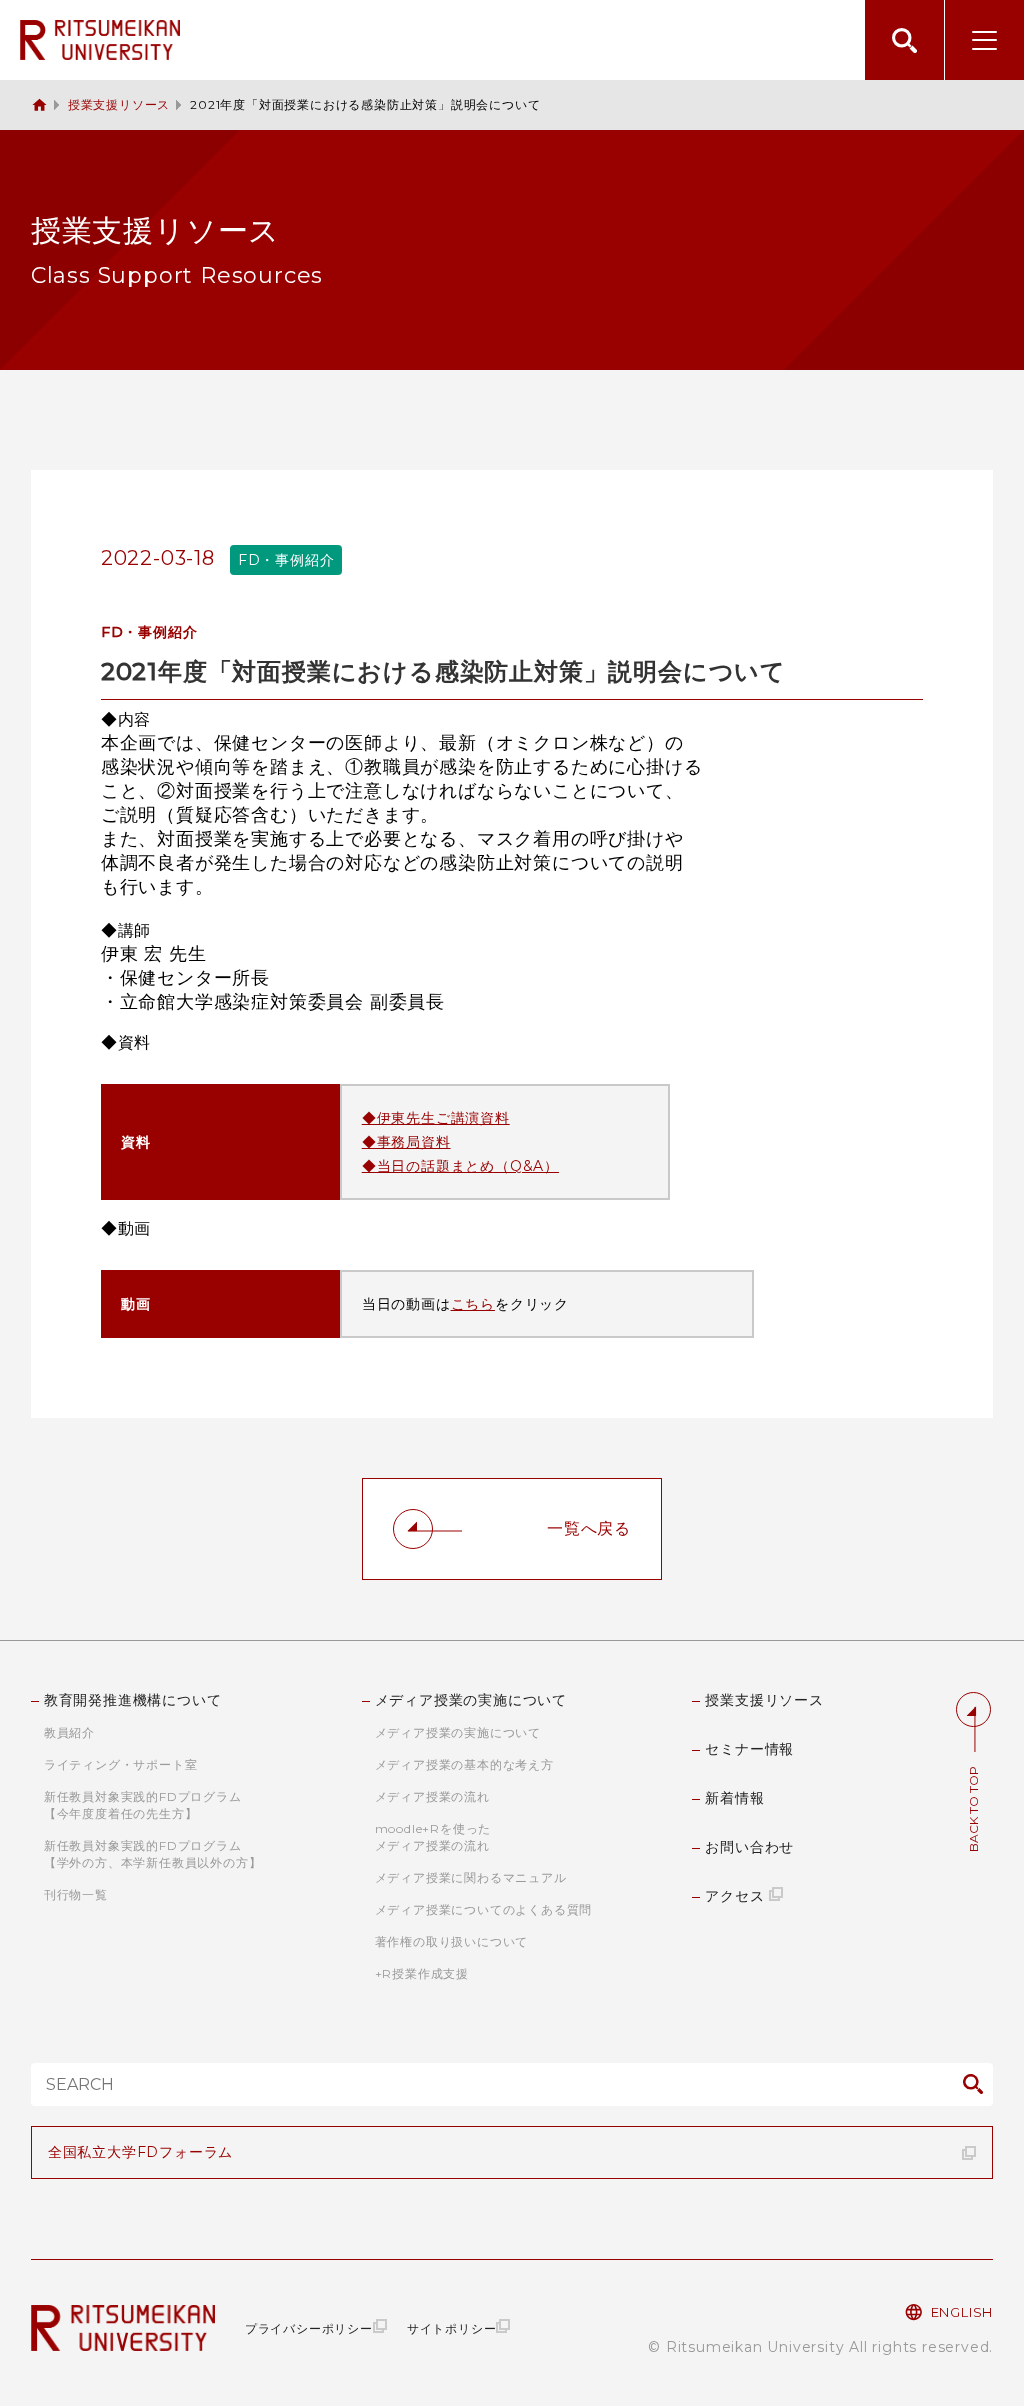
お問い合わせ (749, 1847)
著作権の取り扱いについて (452, 1941)
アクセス (734, 1896)
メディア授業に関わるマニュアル (471, 1877)
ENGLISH (962, 2312)
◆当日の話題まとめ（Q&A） (460, 1166)
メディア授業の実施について (471, 1700)
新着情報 (734, 1798)
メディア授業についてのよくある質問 (484, 1909)
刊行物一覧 (76, 1894)
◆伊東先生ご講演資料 (436, 1118)
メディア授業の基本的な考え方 (464, 1764)
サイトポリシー (452, 2328)
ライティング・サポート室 (121, 1764)
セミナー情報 (749, 1749)
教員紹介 (69, 1732)
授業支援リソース (119, 104)
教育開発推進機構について (133, 1700)
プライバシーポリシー (309, 2328)
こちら (473, 1304)
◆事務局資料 (406, 1142)
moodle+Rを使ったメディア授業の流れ (433, 1837)
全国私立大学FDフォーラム (140, 2152)
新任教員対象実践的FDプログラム (143, 1805)
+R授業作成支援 (422, 1973)
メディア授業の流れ (432, 1796)
